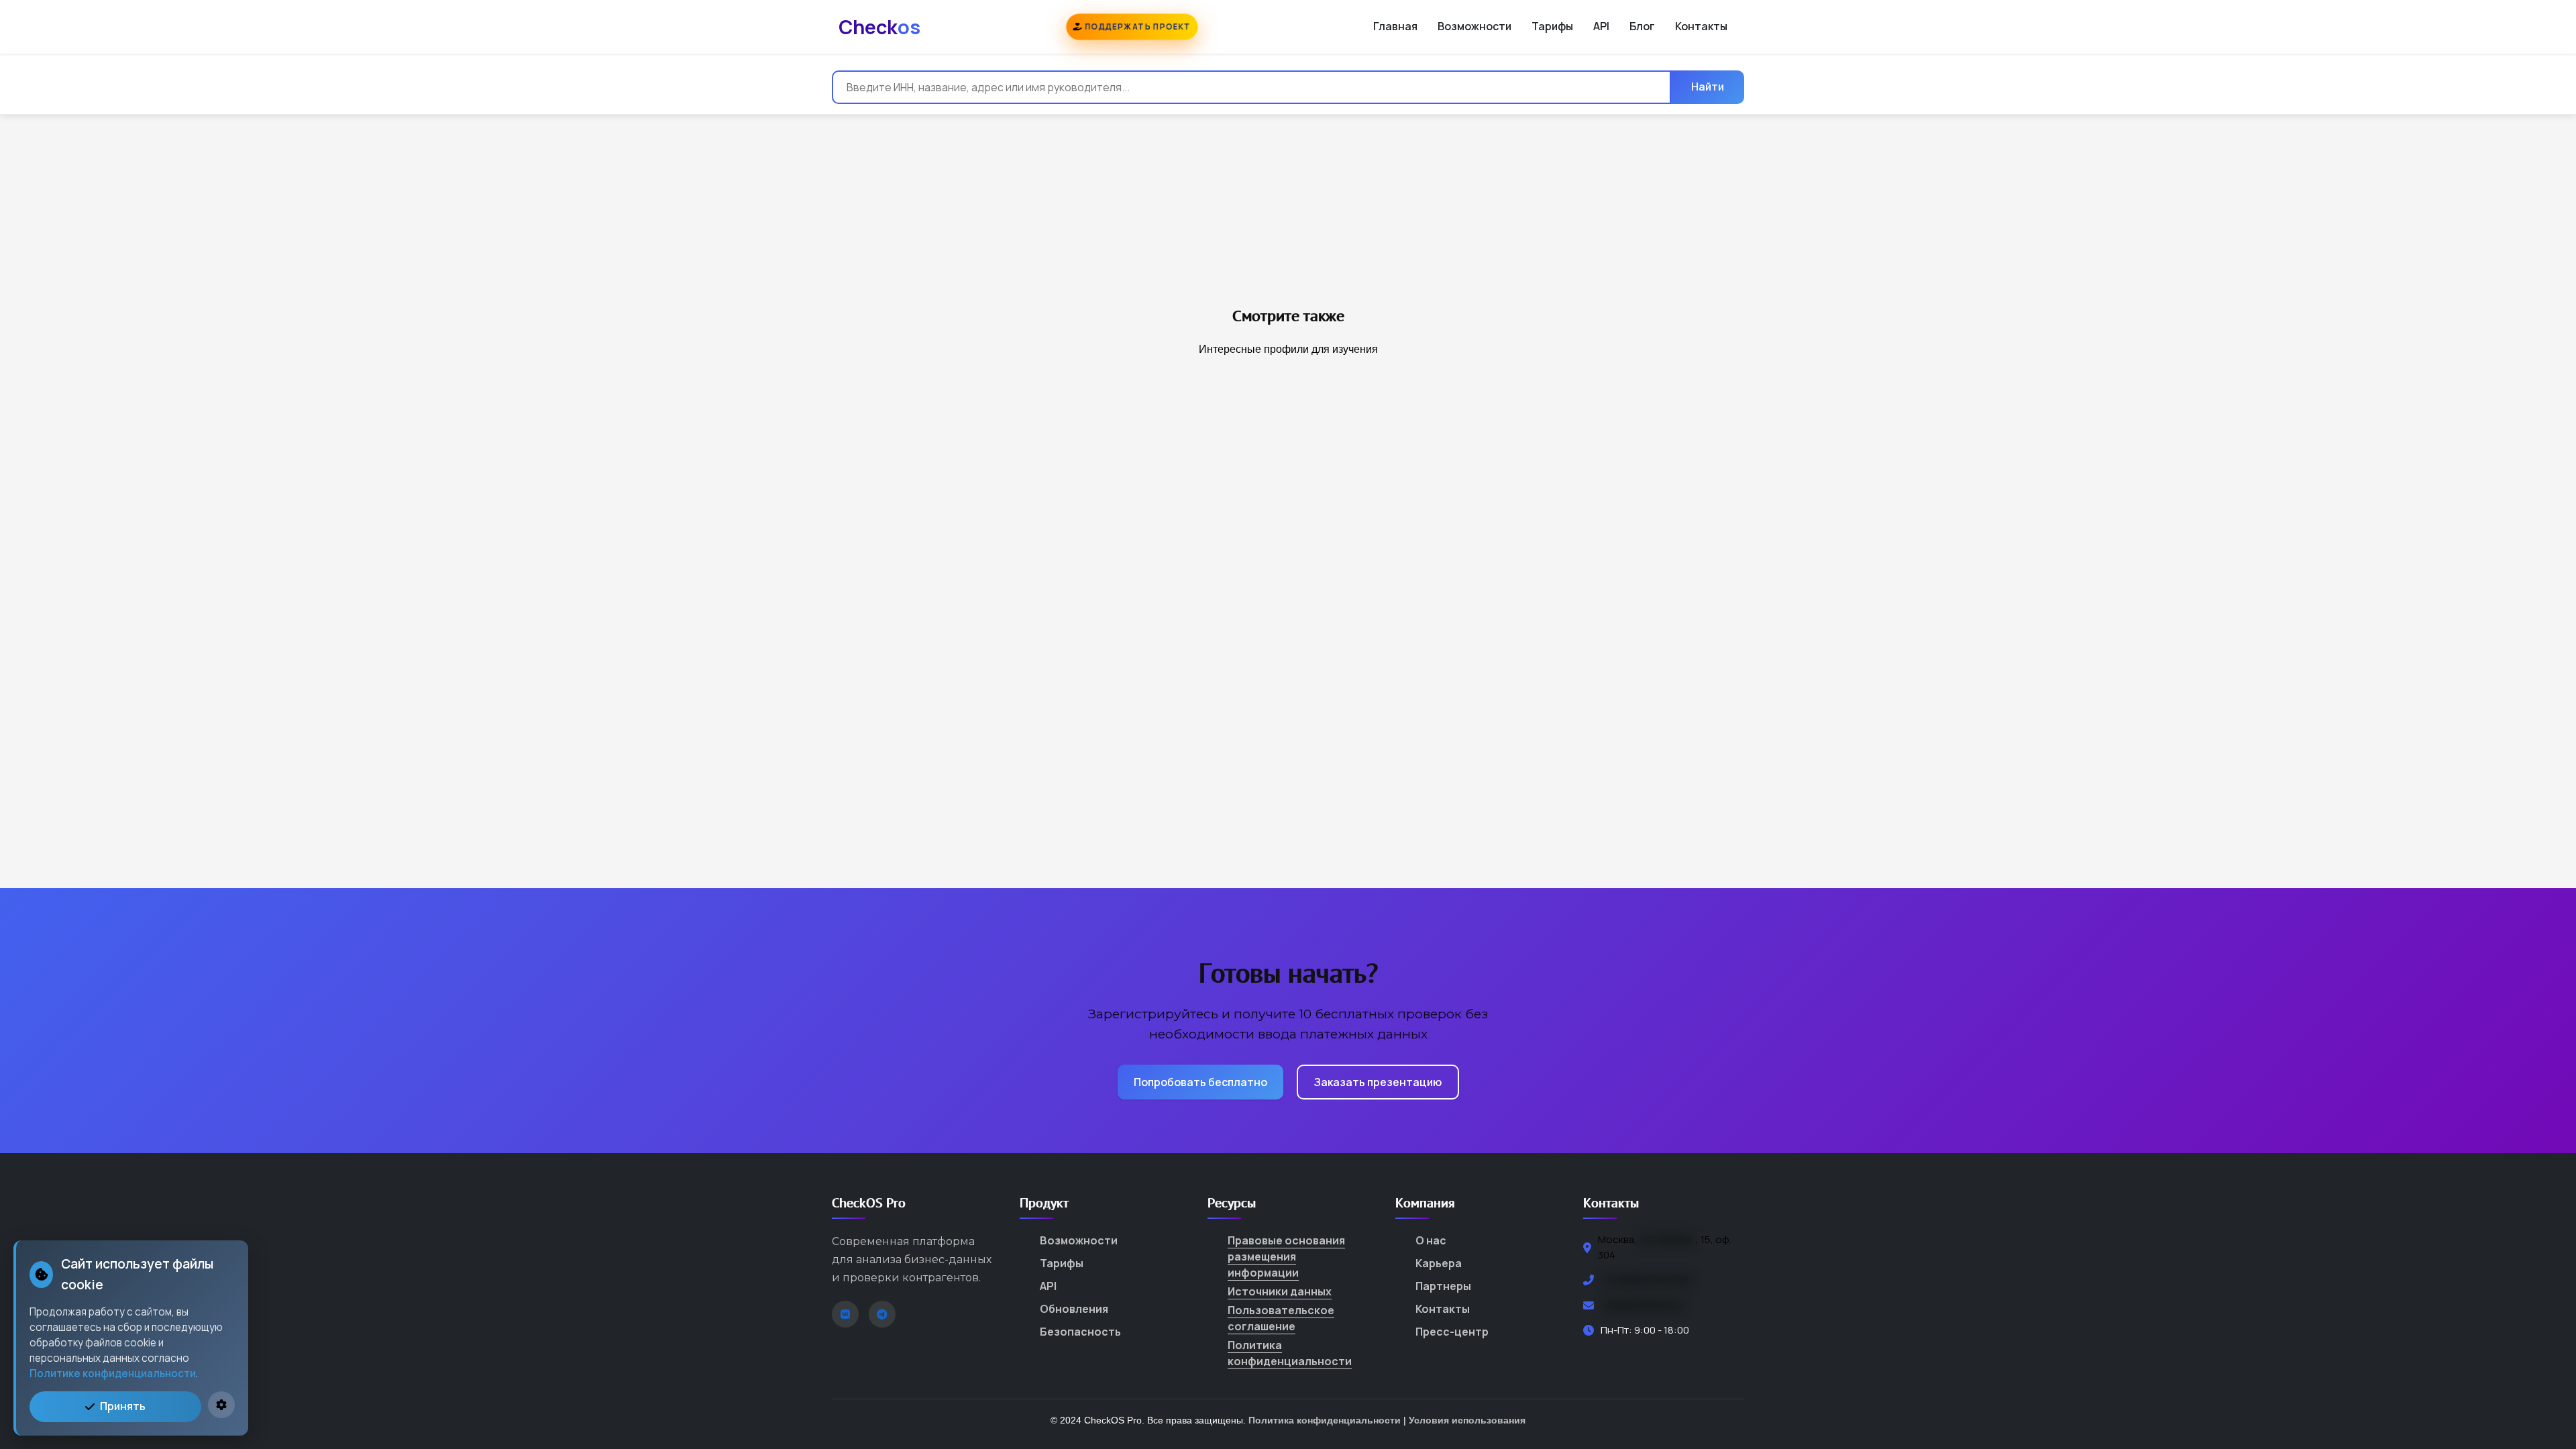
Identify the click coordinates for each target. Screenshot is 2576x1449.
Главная (1395, 26)
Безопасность (1080, 1332)
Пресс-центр (1452, 1332)
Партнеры (1443, 1286)
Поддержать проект (1136, 26)
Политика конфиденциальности (1290, 1353)
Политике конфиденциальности (113, 1374)
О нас (1431, 1240)
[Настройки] (221, 1405)
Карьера (1439, 1263)
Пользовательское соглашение (1281, 1318)
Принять (123, 1406)
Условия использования (1467, 1420)
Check (879, 27)
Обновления (1074, 1309)
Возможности (1474, 26)
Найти (1708, 87)
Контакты (1701, 26)
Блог (1642, 26)
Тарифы (1552, 26)
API (1601, 26)
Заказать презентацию (1378, 1082)
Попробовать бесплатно (1200, 1082)
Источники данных (1280, 1291)
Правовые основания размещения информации (1286, 1256)
